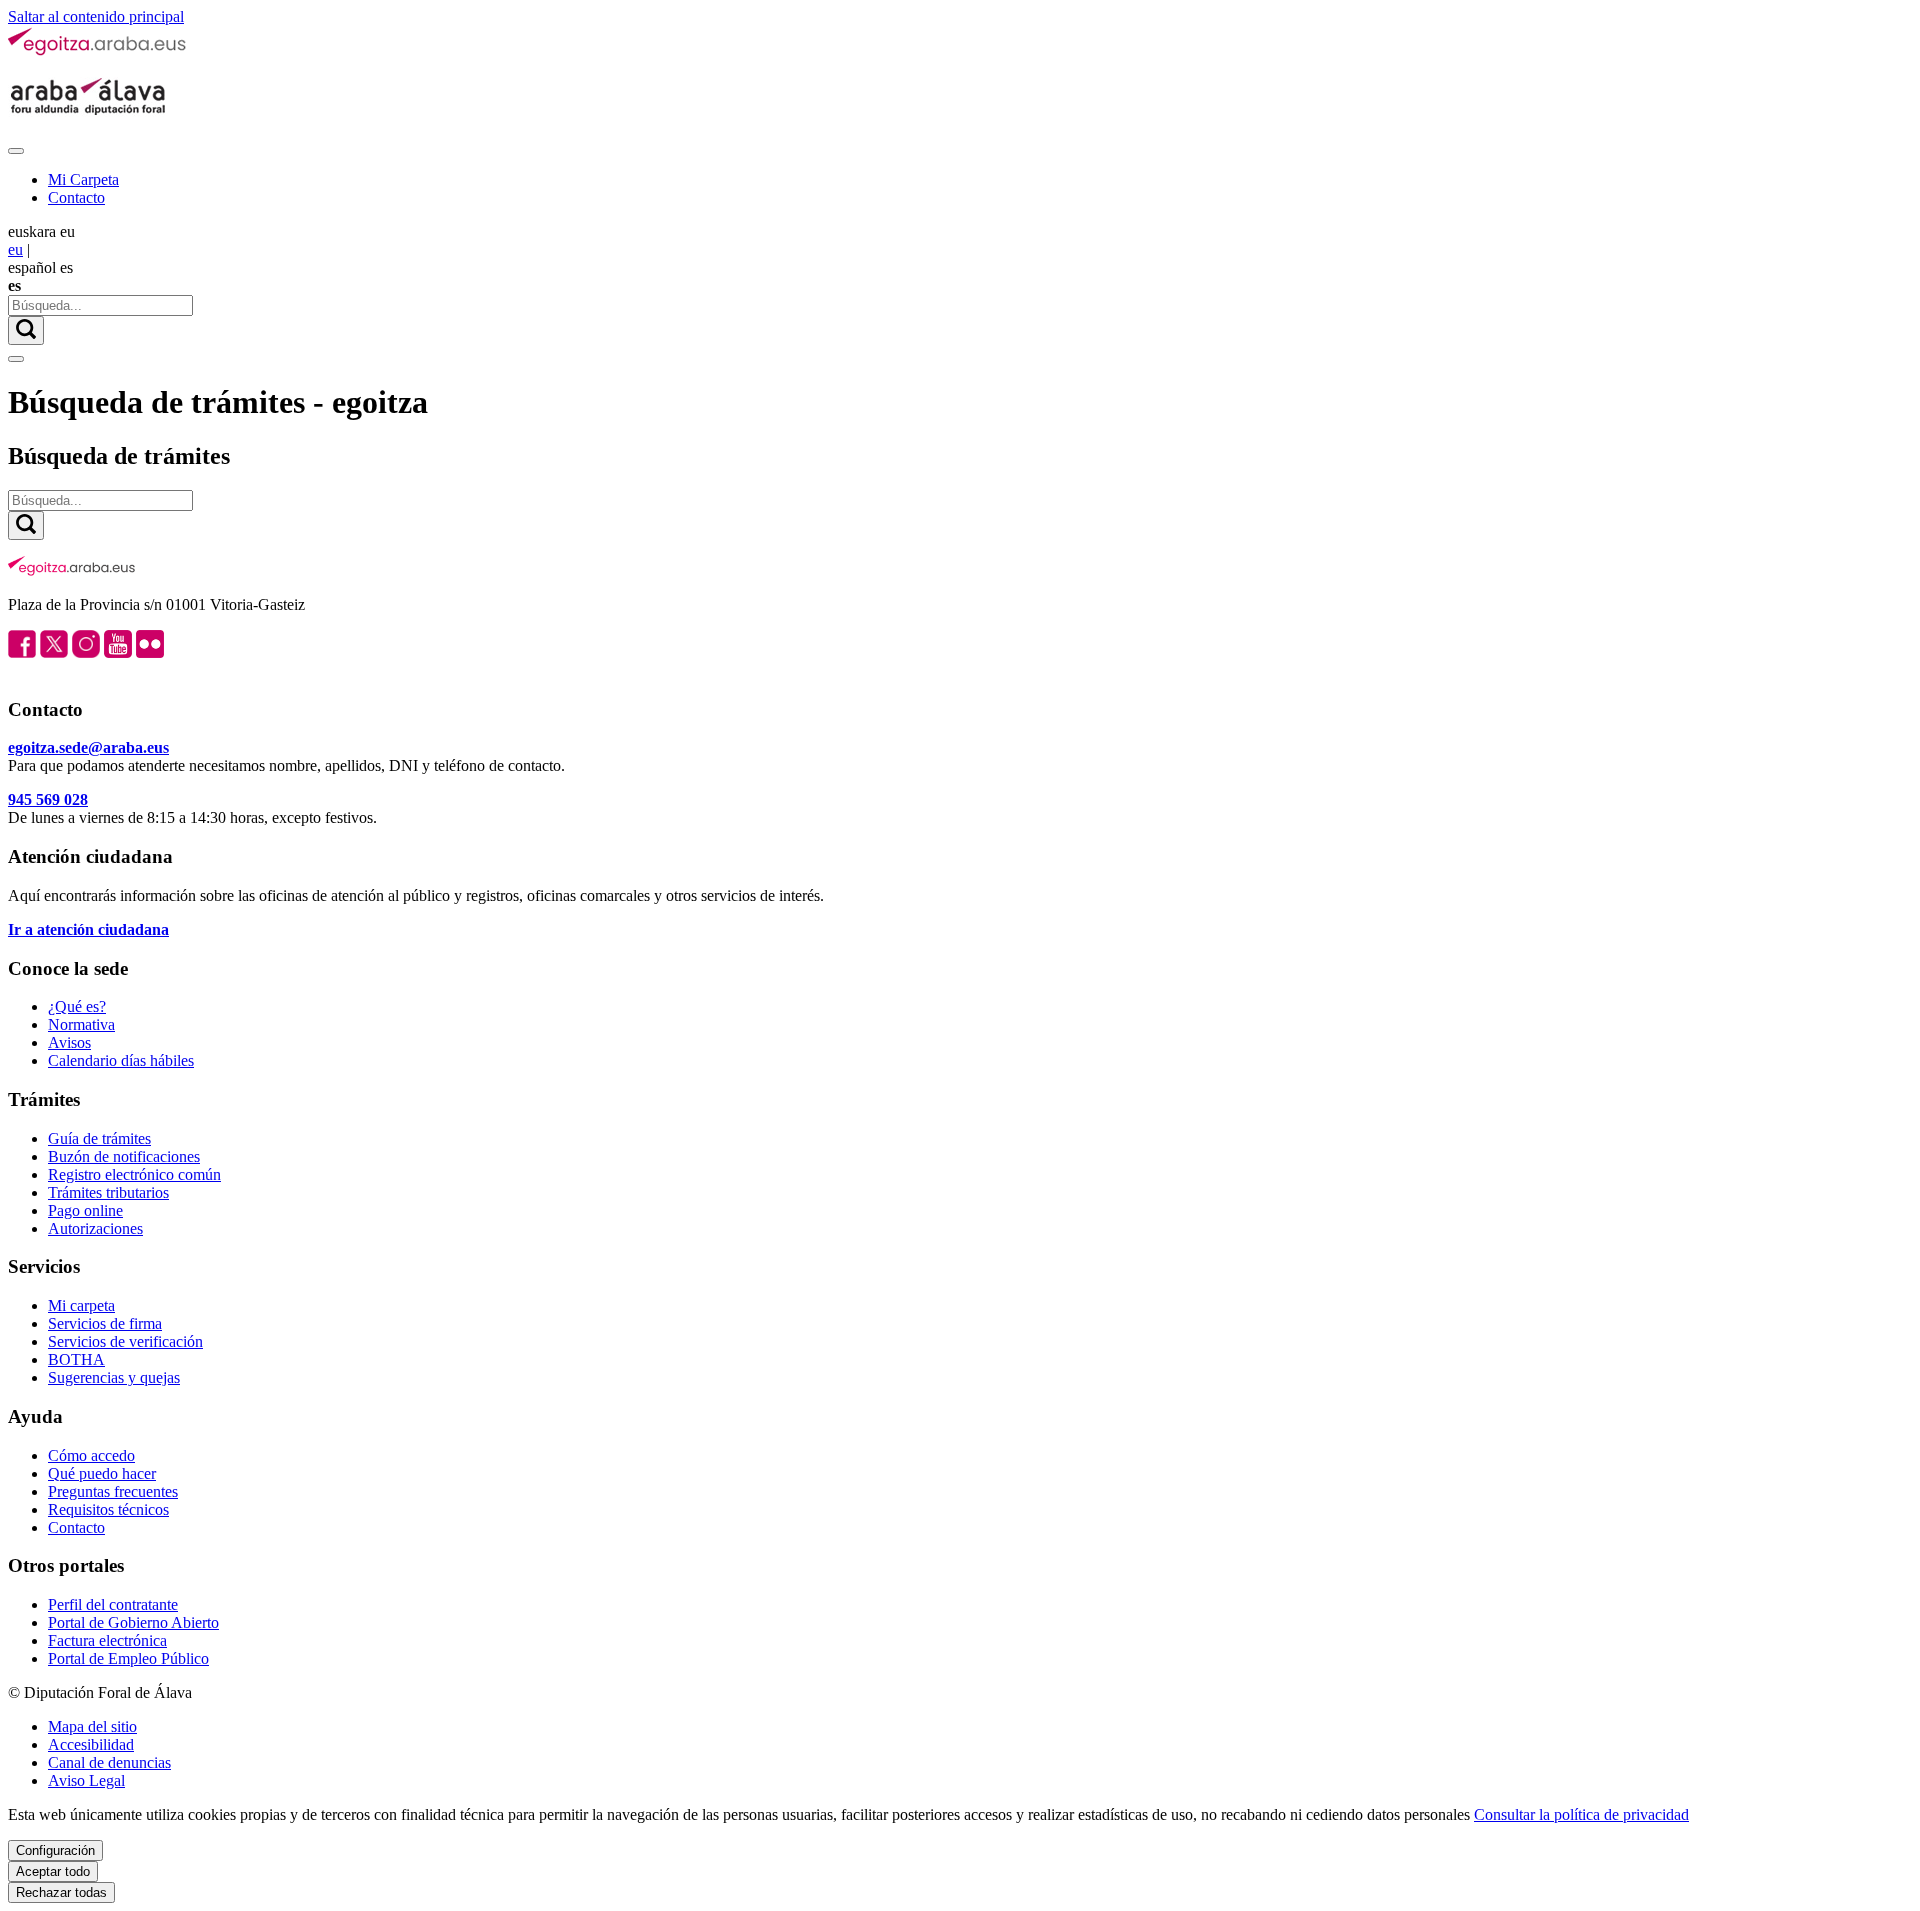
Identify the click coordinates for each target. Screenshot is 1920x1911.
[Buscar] (26, 330)
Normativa (81, 1024)
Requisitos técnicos (108, 1509)
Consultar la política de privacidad (1581, 1814)
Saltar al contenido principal (96, 16)
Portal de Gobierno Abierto (133, 1622)
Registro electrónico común (134, 1174)
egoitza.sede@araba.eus (88, 747)
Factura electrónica (107, 1640)
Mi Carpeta (83, 179)
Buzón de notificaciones (124, 1156)
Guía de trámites (99, 1138)
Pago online (85, 1210)
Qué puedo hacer (102, 1473)
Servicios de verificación (125, 1341)
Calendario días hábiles (121, 1060)
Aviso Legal (86, 1780)
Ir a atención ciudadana (88, 929)
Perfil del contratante (113, 1604)
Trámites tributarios (108, 1192)
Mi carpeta (81, 1305)
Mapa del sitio (92, 1726)
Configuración (55, 1850)
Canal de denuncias (109, 1762)
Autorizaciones (95, 1228)
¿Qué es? (77, 1006)
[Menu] (16, 151)
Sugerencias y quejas (114, 1377)
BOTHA (76, 1359)
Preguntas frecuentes (113, 1491)
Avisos (69, 1042)
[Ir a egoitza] (98, 51)
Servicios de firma (105, 1323)
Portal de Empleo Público (128, 1658)
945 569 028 (48, 799)
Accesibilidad (91, 1744)
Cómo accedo (91, 1455)
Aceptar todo (53, 1871)
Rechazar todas (61, 1892)
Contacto (76, 197)
